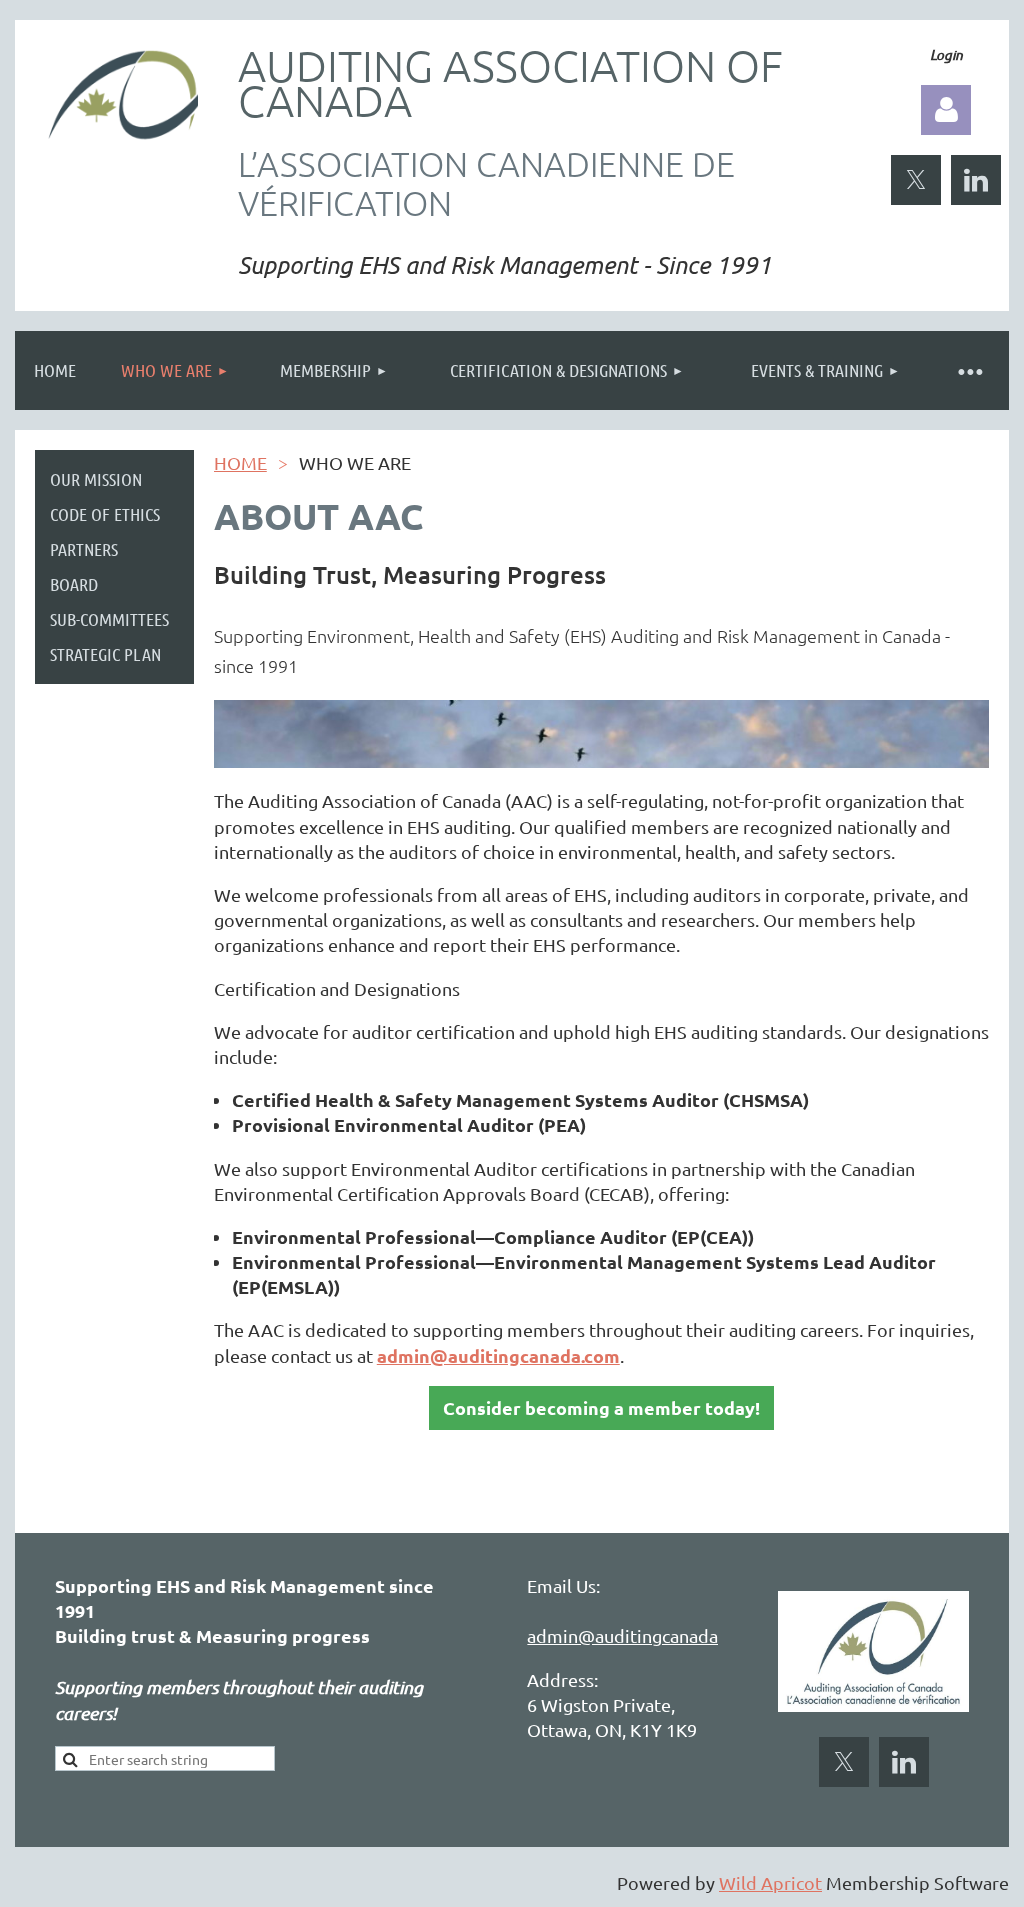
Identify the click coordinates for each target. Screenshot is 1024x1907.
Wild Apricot (770, 1882)
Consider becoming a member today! (601, 1407)
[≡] (969, 370)
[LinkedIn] (976, 180)
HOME (240, 462)
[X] (916, 180)
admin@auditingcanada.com (642, 1635)
